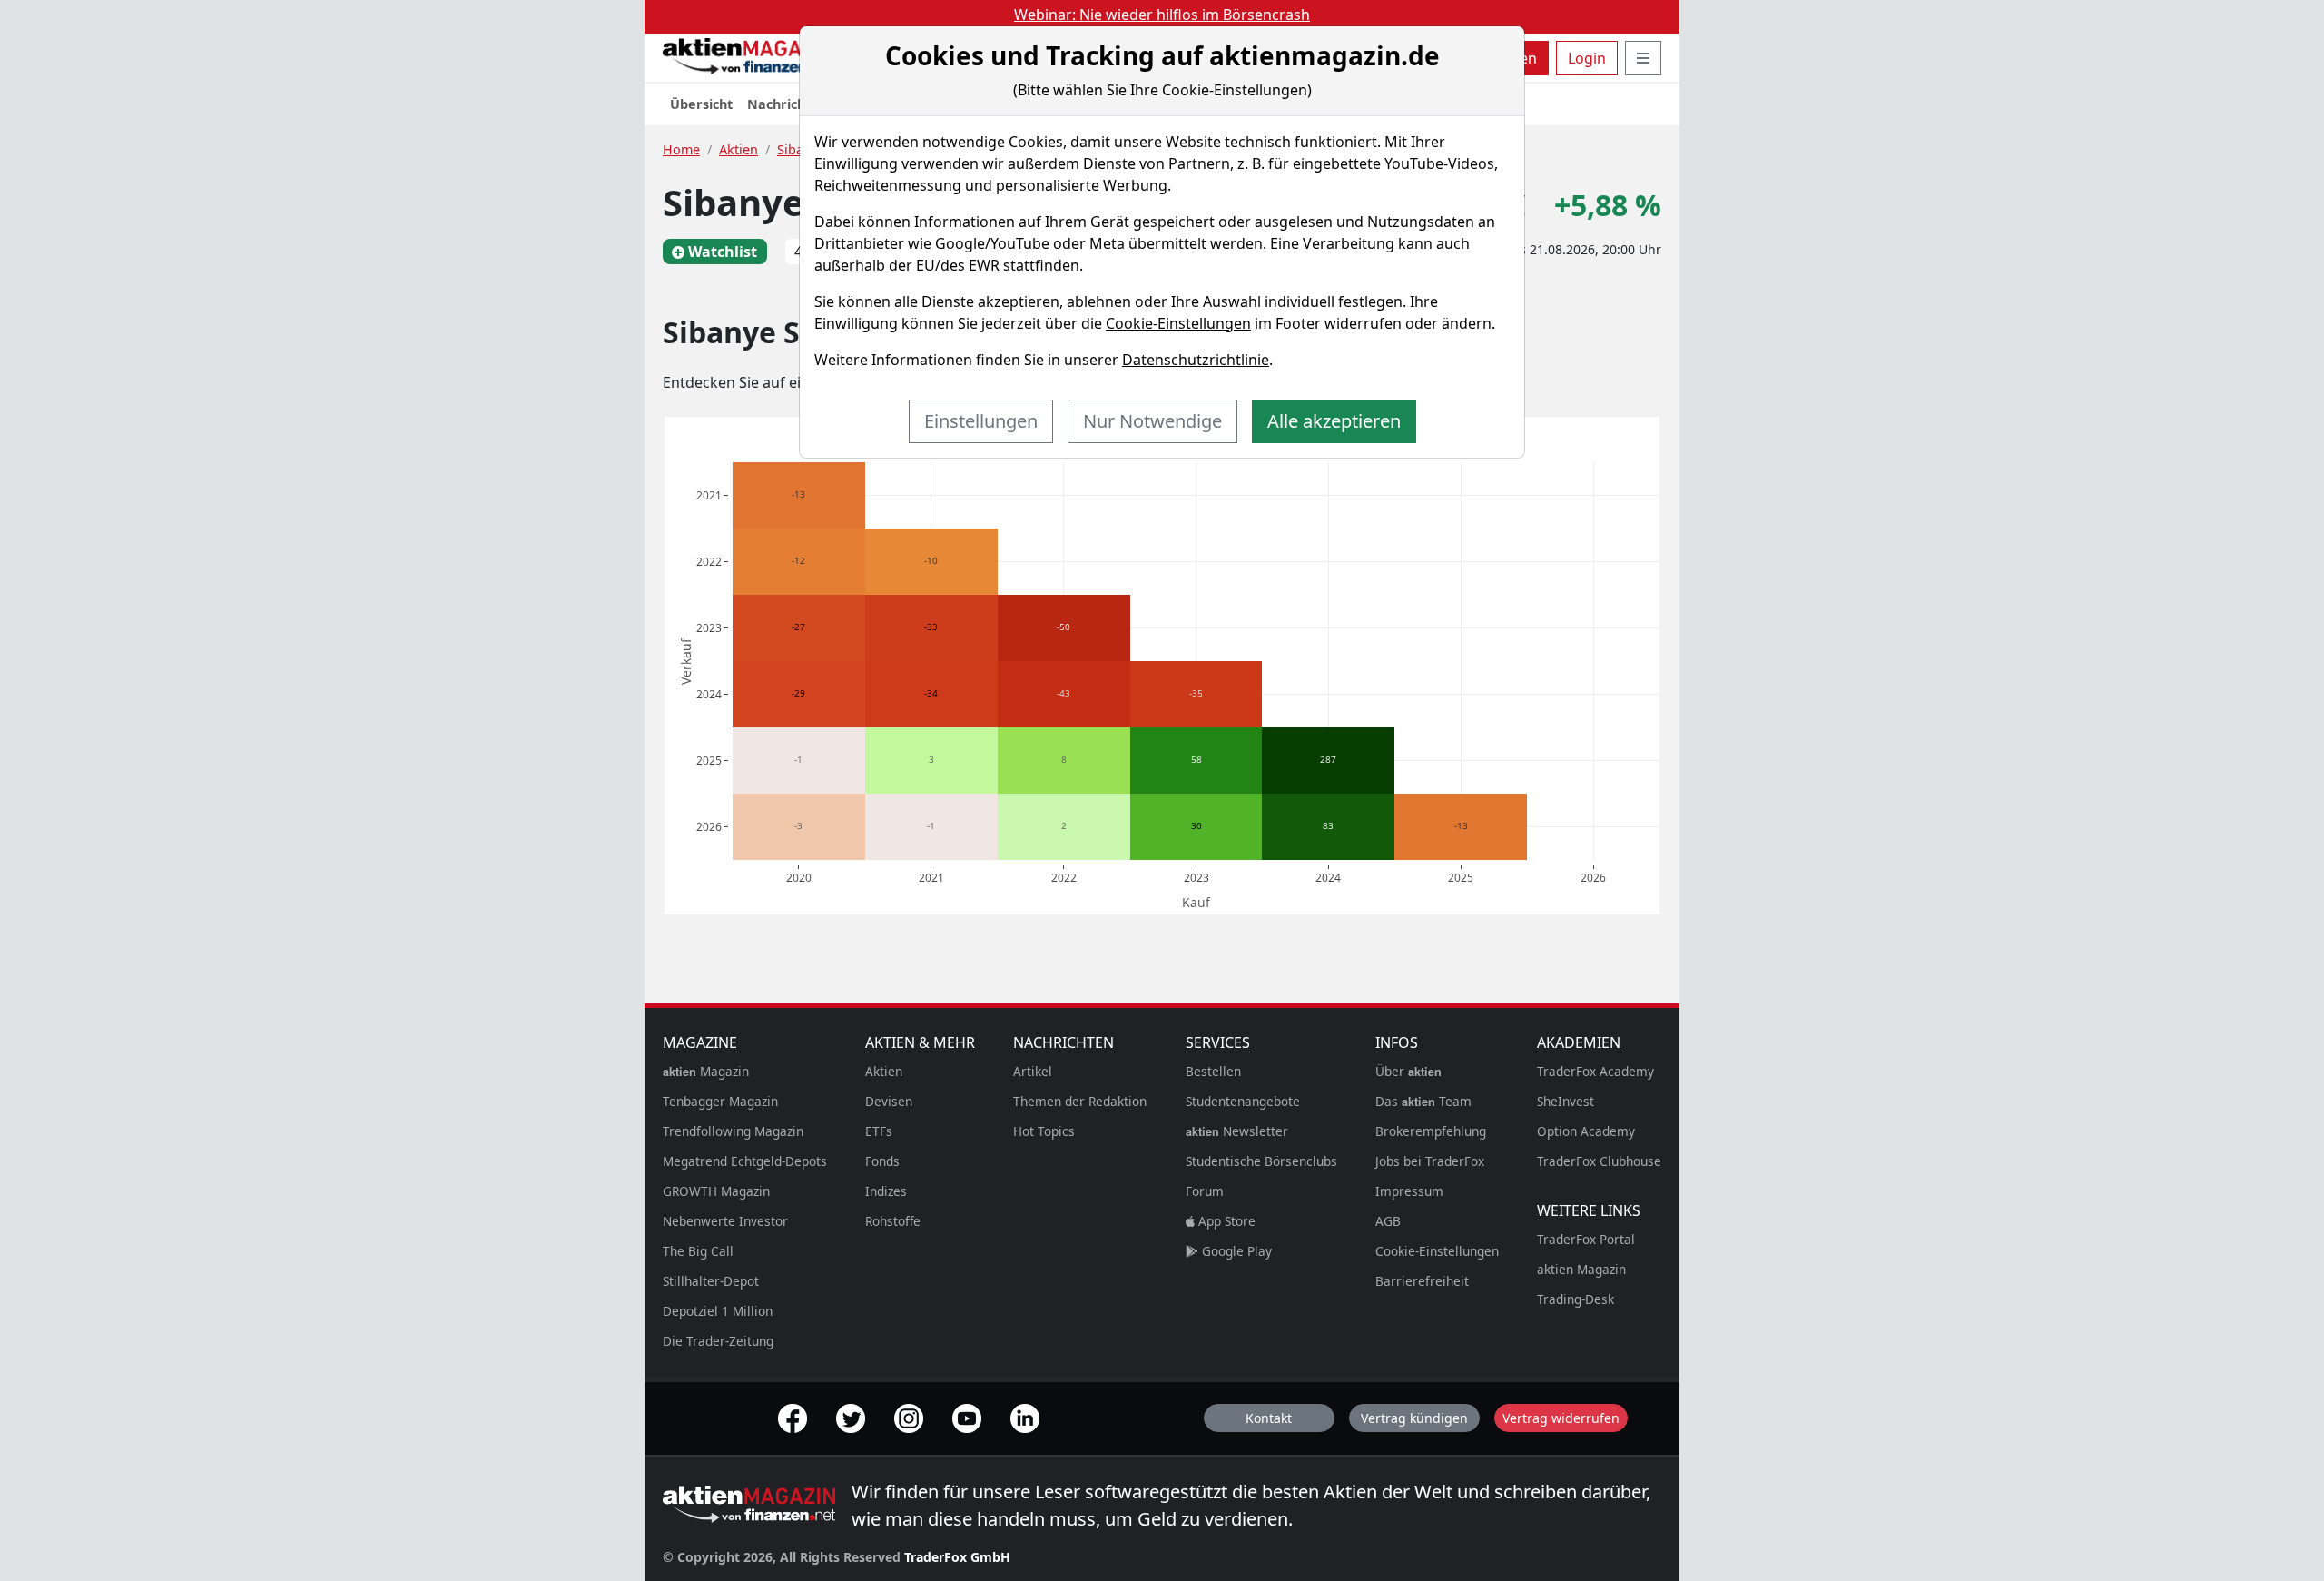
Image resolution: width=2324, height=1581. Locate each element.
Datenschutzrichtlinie (1196, 360)
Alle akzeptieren (1334, 421)
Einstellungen (981, 421)
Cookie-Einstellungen (1178, 323)
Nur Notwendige (1152, 421)
